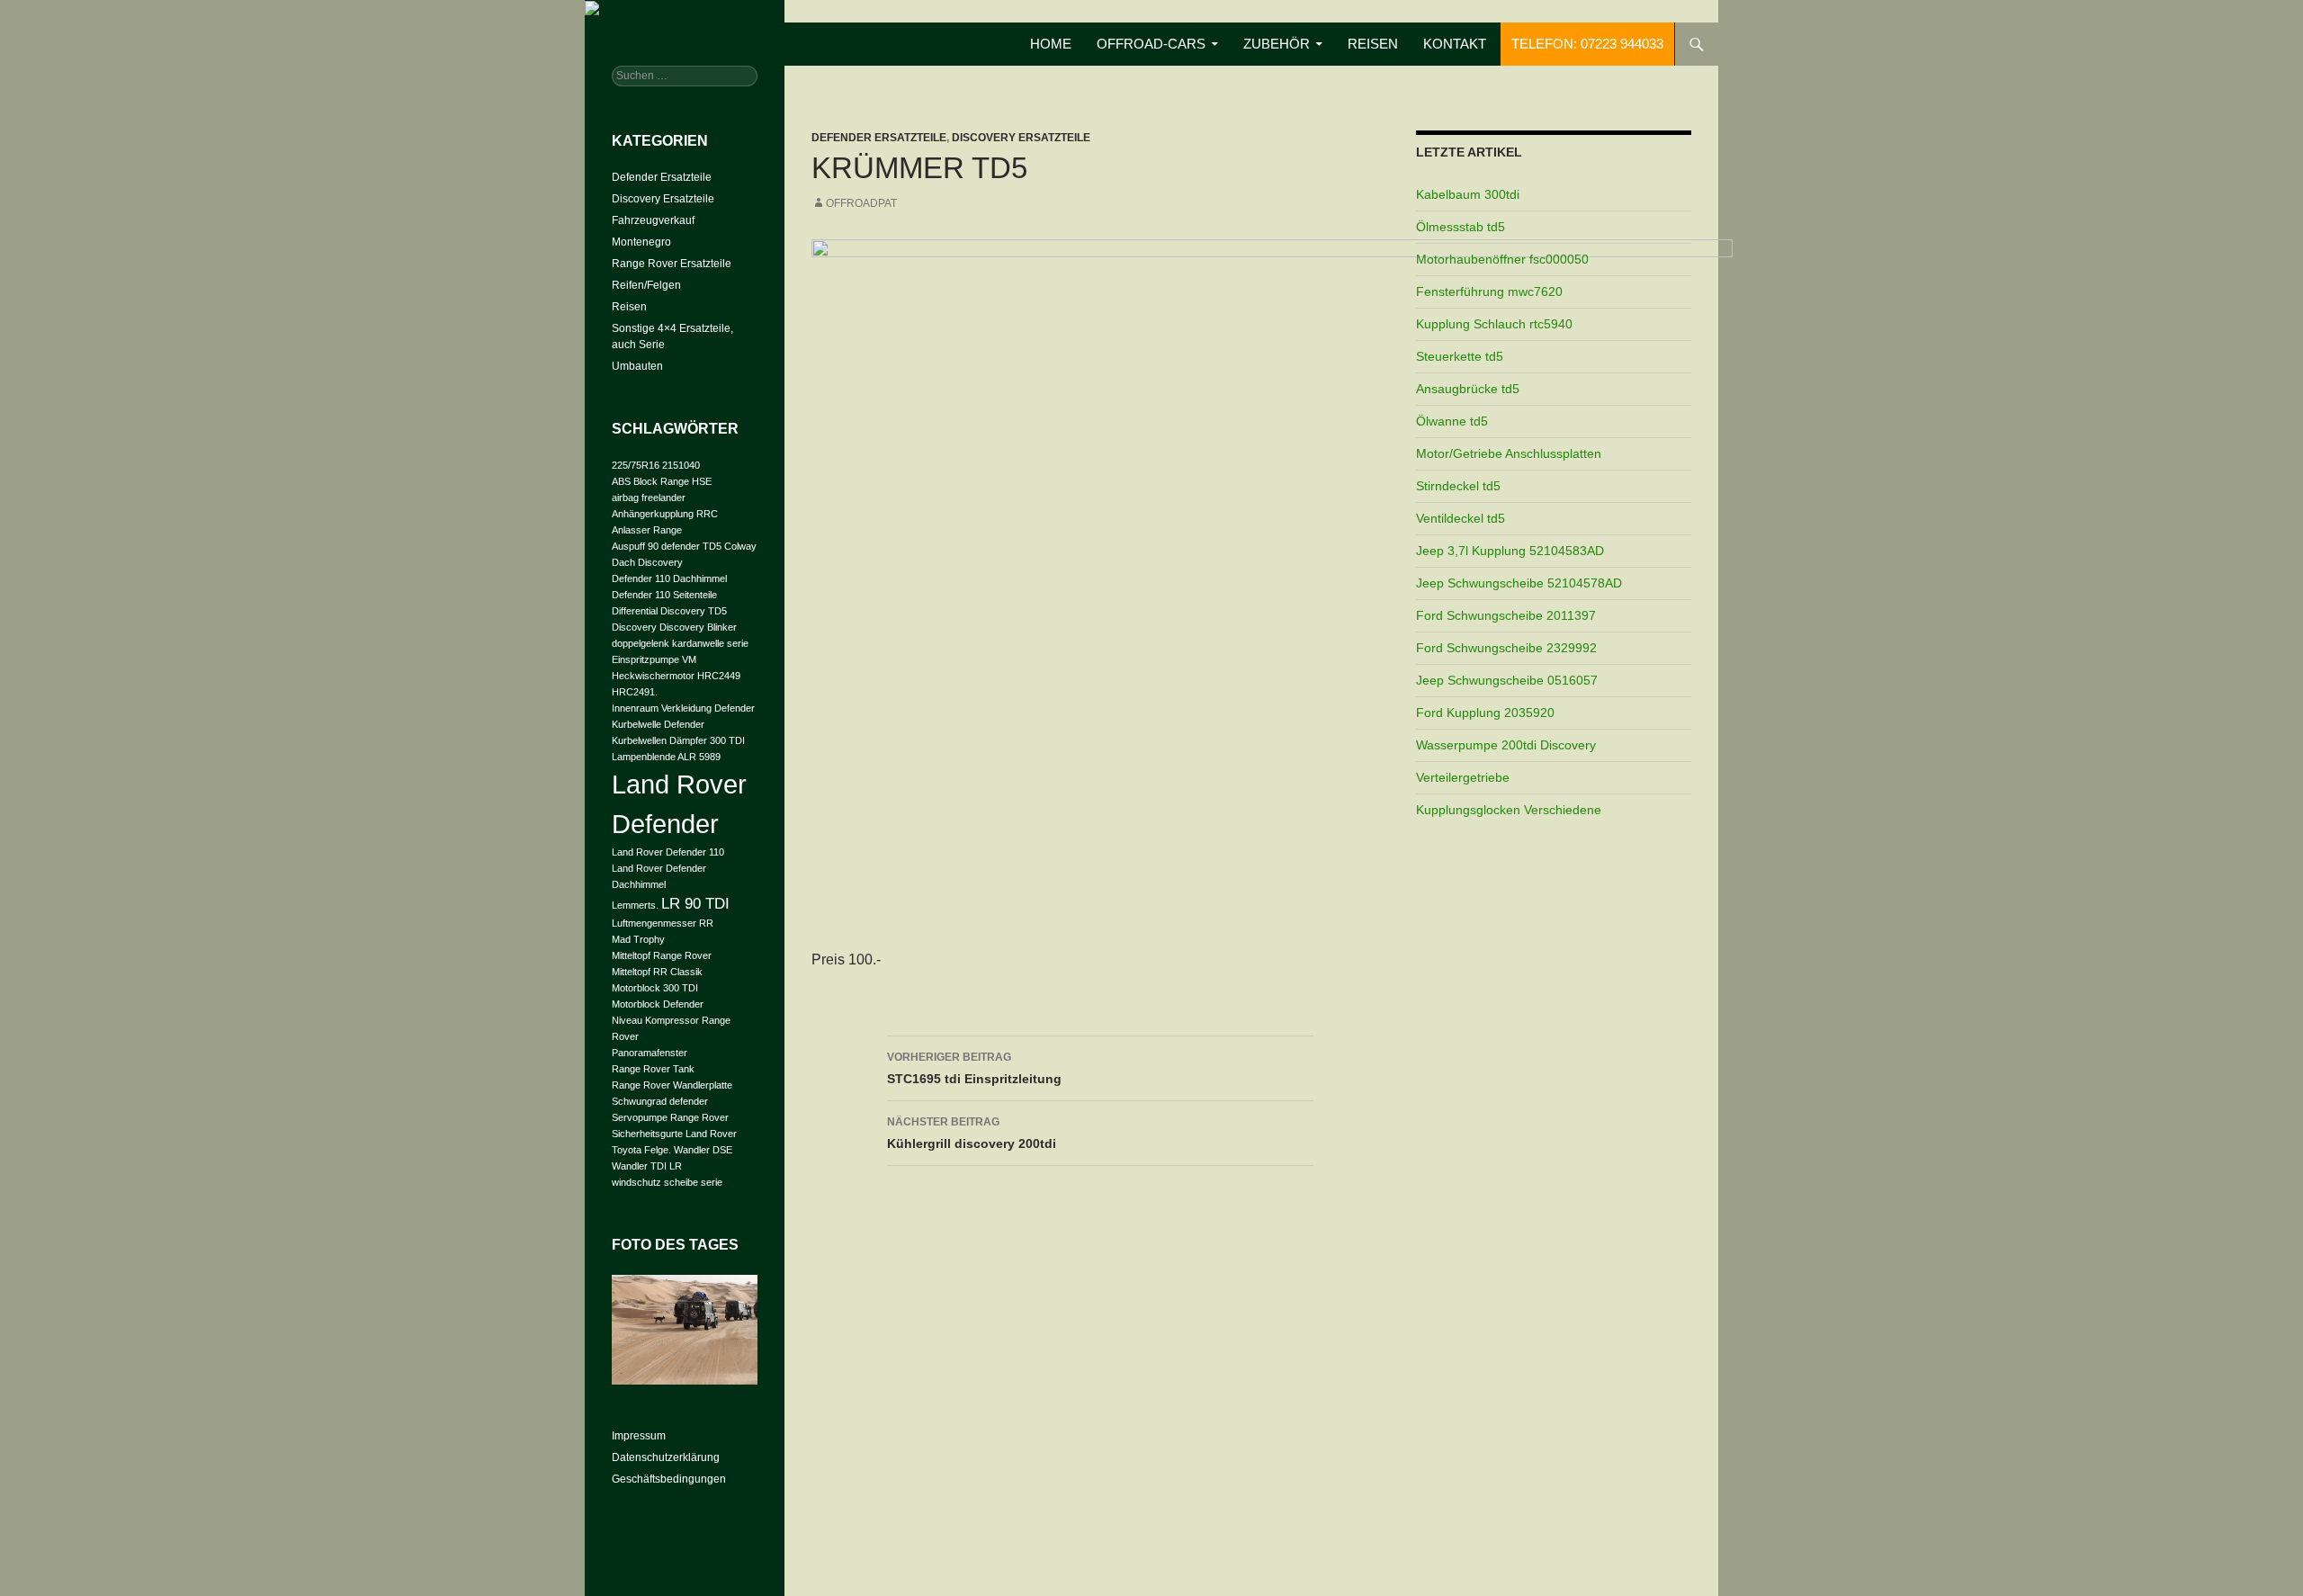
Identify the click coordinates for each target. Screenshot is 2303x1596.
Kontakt (1455, 44)
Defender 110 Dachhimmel (669, 578)
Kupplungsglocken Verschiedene (1509, 810)
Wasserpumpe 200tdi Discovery (1506, 745)
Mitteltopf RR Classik (657, 972)
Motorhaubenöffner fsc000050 (1502, 259)
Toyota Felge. (641, 1150)
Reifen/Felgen (646, 285)
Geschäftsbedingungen (669, 1479)
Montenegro (641, 242)
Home (1051, 44)
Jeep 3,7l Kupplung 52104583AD (1510, 551)
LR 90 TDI (695, 904)
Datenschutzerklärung (666, 1457)
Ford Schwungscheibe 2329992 (1506, 648)
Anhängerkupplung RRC (665, 514)
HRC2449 (719, 676)
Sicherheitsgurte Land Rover (674, 1134)
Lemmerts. (635, 905)
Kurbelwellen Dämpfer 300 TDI (678, 740)
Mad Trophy (638, 939)
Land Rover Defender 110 (668, 852)
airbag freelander (649, 498)
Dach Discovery (647, 562)
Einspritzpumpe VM (654, 659)
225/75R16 (636, 465)
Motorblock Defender (658, 1004)
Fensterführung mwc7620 (1489, 291)
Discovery (634, 627)
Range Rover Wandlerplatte (672, 1085)
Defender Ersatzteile (879, 138)
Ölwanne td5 (1452, 421)
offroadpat (861, 203)
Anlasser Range (647, 530)
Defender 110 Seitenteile (664, 595)
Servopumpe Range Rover (670, 1117)
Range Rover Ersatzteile (672, 264)
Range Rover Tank (653, 1069)
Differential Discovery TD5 (669, 611)
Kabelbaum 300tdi (1468, 194)
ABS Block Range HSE (662, 481)
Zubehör (1277, 44)
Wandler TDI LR (647, 1166)
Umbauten (637, 366)
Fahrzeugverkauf (653, 220)
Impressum (639, 1436)
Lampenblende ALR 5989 (666, 757)
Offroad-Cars (1151, 44)
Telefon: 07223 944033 (1587, 44)
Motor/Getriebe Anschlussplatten (1509, 453)
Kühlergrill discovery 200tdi (972, 1133)
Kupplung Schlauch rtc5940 (1494, 324)
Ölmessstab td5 (1461, 227)
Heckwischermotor (653, 676)
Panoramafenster (650, 1053)
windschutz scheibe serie (667, 1182)
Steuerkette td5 (1460, 356)
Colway (740, 546)
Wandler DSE (703, 1150)
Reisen (1373, 44)
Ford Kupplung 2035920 (1485, 713)
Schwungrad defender (660, 1101)
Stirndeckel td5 (1458, 486)
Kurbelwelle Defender (658, 724)
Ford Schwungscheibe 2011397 (1506, 615)
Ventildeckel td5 (1461, 518)
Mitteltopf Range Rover (662, 955)
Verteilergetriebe (1463, 777)
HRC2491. (635, 692)
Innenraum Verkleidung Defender (683, 708)
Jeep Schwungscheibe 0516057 (1507, 680)
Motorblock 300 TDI (655, 988)
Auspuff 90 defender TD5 (667, 546)
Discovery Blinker (698, 627)
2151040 (681, 465)
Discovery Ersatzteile (1021, 138)
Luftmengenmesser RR (663, 923)
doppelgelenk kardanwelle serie (680, 643)
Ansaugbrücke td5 (1468, 389)
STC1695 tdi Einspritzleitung (974, 1068)
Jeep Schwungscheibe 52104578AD (1519, 583)
